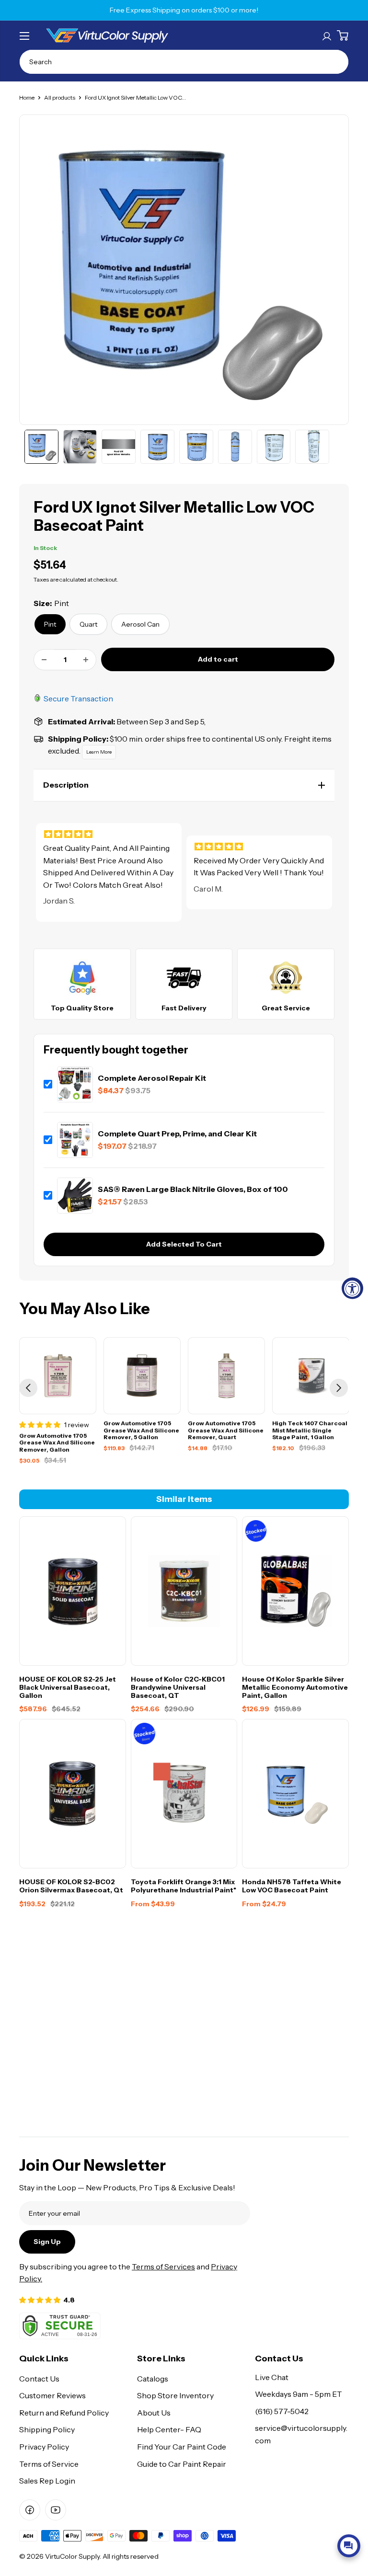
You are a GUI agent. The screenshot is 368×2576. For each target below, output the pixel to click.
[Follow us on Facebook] (30, 2510)
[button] (184, 785)
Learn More (99, 752)
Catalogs (153, 2379)
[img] (109, 834)
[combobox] (184, 62)
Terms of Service (49, 2464)
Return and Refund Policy (64, 2413)
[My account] (327, 35)
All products (60, 97)
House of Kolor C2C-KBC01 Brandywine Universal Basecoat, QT (178, 1687)
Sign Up (47, 2242)
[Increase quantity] (86, 660)
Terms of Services (163, 2267)
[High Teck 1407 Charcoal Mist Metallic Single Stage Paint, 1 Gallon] (311, 1376)
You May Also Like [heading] (85, 1309)
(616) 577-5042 (282, 2411)
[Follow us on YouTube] (56, 2510)
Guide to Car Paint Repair (182, 2464)
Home (27, 97)
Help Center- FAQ (169, 2429)
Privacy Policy (44, 2447)
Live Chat (272, 2377)
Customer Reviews (52, 2395)
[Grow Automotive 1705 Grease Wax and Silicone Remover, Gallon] (58, 1376)
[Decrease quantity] (44, 660)
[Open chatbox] (349, 2546)
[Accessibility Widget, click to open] (352, 1288)
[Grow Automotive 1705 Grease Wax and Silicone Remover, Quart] (226, 1376)
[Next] (339, 1388)
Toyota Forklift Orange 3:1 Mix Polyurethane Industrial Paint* (184, 1886)
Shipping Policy (47, 2429)
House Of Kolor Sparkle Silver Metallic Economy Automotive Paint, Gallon (295, 1687)
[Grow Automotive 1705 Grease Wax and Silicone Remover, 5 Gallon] (142, 1376)
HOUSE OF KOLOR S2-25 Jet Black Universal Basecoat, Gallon (68, 1687)
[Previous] (28, 1388)
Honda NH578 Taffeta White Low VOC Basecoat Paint (292, 1886)
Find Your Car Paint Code (182, 2447)
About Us (154, 2413)
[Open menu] (24, 36)
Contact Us (39, 2379)
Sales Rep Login (47, 2481)
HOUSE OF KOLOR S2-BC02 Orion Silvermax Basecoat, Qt (71, 1886)
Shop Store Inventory (175, 2395)
